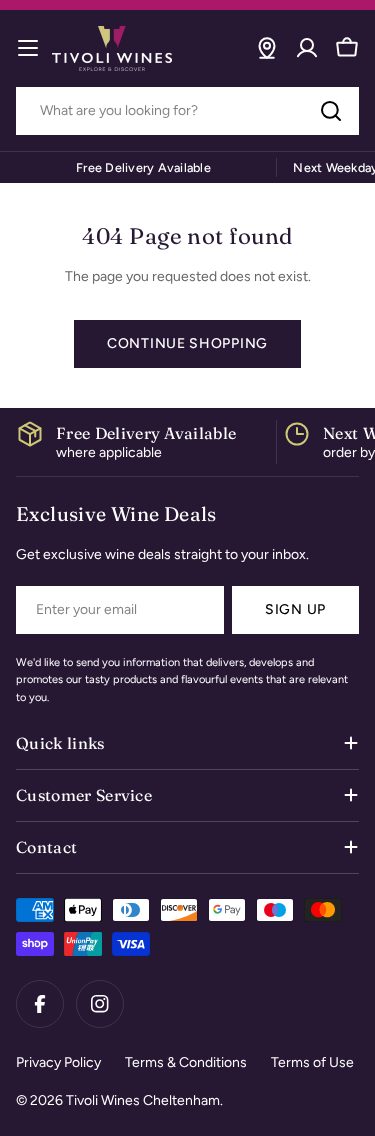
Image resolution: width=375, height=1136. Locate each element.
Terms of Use (312, 1062)
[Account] (307, 48)
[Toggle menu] (28, 48)
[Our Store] (267, 48)
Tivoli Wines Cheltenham (143, 1100)
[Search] (331, 111)
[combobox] (187, 111)
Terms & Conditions (186, 1062)
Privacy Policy (58, 1062)
